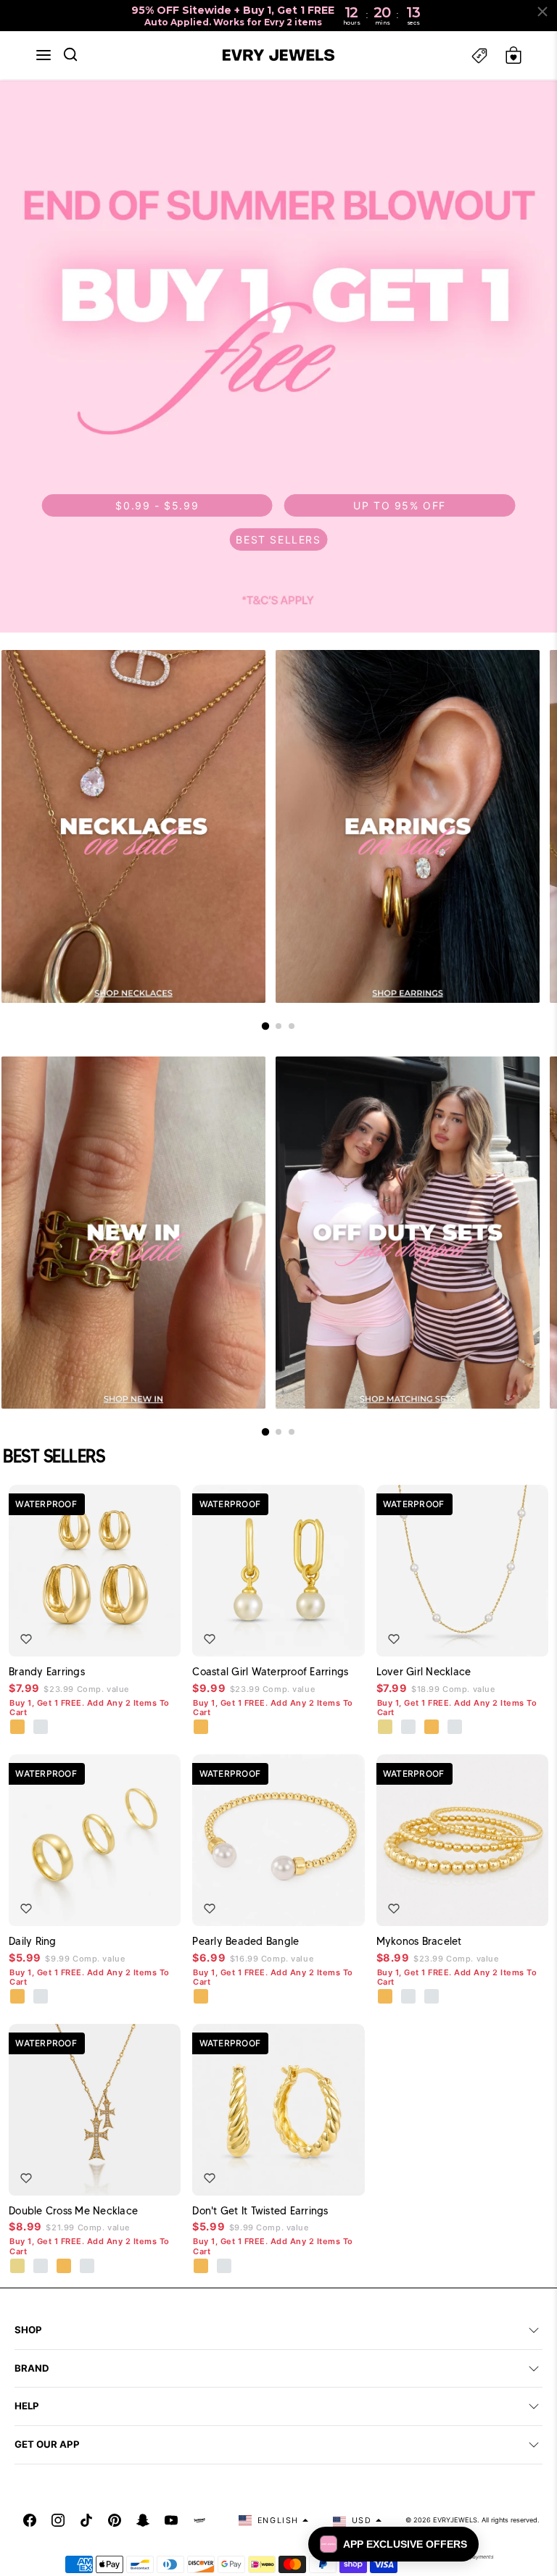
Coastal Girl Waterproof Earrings (270, 1672)
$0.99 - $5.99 (157, 505)
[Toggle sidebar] (479, 55)
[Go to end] (292, 1026)
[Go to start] (265, 1025)
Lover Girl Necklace (424, 1672)
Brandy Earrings (47, 1672)
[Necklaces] (133, 826)
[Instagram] (58, 2520)
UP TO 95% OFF (400, 505)
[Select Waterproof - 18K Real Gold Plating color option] (18, 1727)
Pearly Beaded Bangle (246, 1941)
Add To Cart (128, 1635)
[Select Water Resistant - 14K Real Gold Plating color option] (386, 1727)
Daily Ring (33, 1941)
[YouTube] (171, 2520)
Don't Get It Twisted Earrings (260, 2211)
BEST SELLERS (278, 539)
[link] (278, 357)
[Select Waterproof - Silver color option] (41, 1727)
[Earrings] (408, 826)
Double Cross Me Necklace (73, 2211)
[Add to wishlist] (26, 1639)
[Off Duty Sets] (408, 1233)
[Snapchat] (143, 2520)
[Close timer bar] (542, 12)
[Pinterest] (115, 2520)
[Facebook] (30, 2520)
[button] (44, 55)
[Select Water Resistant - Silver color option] (409, 1727)
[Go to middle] (278, 1026)
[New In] (133, 1233)
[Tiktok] (86, 2520)
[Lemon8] (199, 2520)
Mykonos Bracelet (419, 1941)
